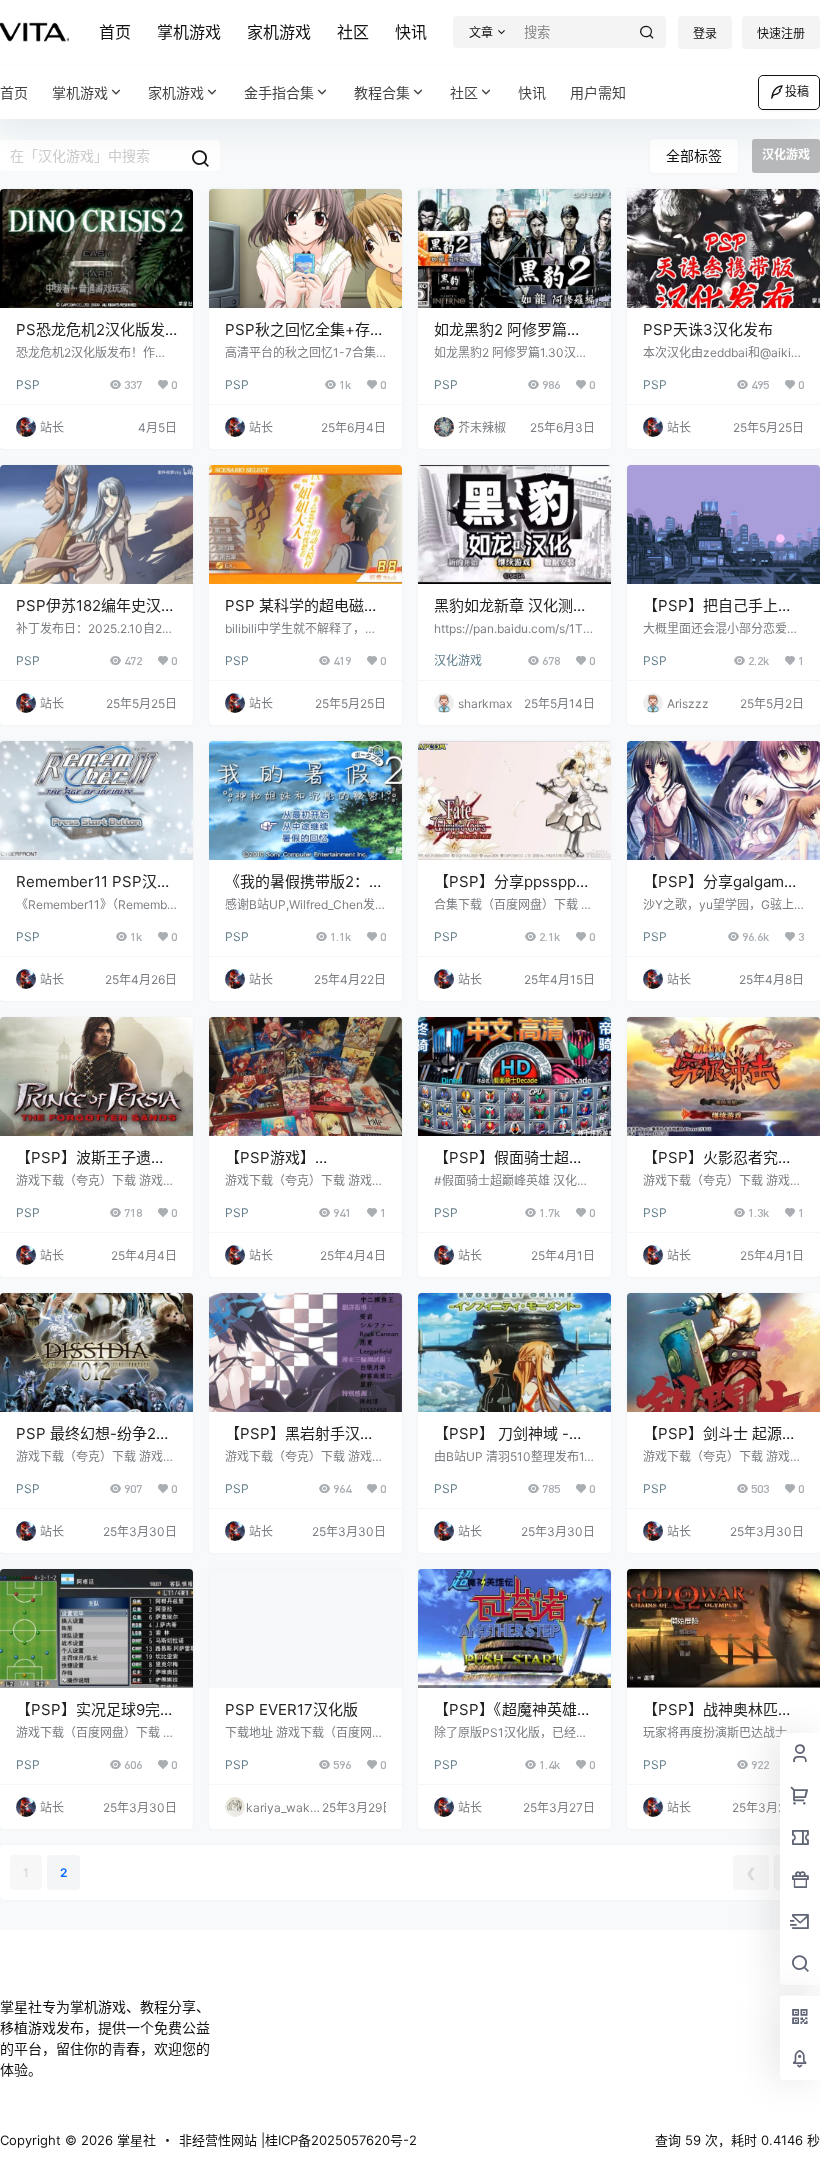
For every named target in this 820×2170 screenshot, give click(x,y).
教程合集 (382, 92)
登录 (705, 33)
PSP (28, 384)
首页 (115, 32)
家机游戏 (279, 32)
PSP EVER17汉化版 (291, 1709)
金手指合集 (279, 92)
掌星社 (134, 2140)
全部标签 (694, 155)
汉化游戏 (458, 660)
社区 (353, 32)
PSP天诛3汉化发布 (708, 329)
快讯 (411, 32)
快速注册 (781, 33)
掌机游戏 (189, 32)
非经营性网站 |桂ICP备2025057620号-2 (298, 2140)
